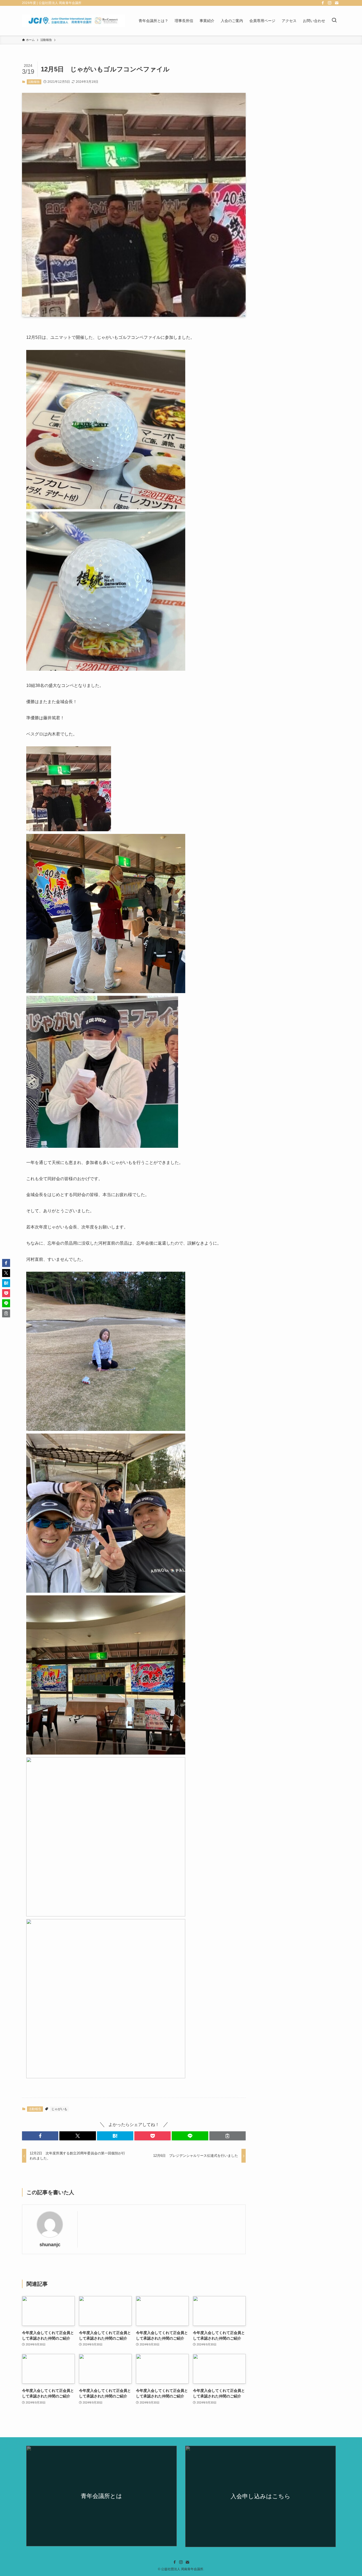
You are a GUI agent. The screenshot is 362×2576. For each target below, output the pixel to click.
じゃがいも (59, 2109)
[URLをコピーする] (228, 2136)
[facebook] (323, 3)
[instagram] (330, 3)
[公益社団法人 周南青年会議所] (73, 21)
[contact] (337, 3)
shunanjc (50, 2245)
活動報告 (34, 82)
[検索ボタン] (334, 21)
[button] (40, 2136)
